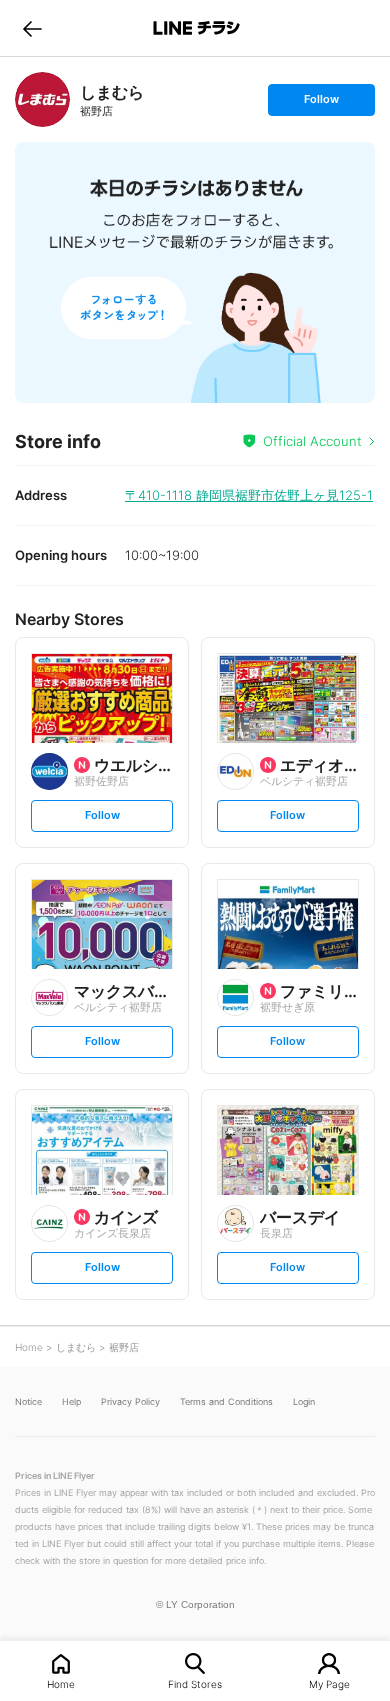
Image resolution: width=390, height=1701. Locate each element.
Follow (321, 103)
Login (304, 1401)
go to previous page (32, 28)
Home (61, 1683)
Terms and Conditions (226, 1401)
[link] (42, 99)
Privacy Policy (130, 1401)
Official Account (312, 441)
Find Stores (195, 1683)
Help (71, 1401)
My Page (329, 1683)
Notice (28, 1401)
